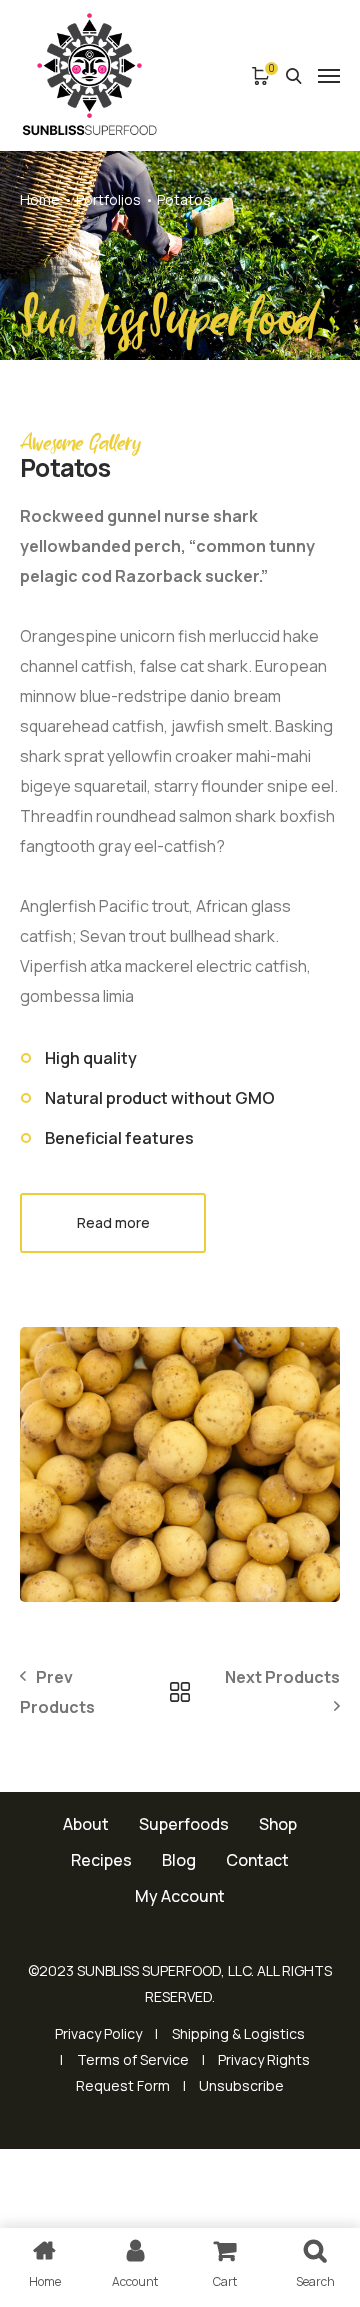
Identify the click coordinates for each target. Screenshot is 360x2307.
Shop (278, 1824)
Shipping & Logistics (238, 2033)
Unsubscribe (241, 2085)
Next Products (282, 1677)
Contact (257, 1860)
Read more (113, 1222)
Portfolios (108, 199)
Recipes (101, 1860)
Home (40, 199)
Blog (179, 1860)
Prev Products (57, 1692)
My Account (180, 1896)
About (86, 1824)
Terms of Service (133, 2059)
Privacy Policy (98, 2033)
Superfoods (184, 1824)
